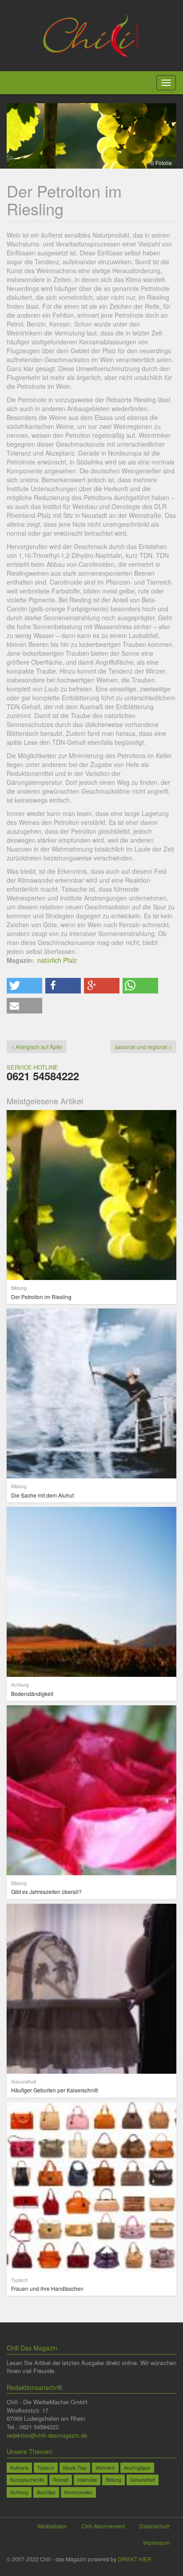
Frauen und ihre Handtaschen (47, 2288)
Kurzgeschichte (27, 2479)
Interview (87, 2479)
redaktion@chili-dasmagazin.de (47, 2435)
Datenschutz (155, 2526)
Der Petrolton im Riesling (41, 1297)
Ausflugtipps (137, 2467)
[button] (24, 986)
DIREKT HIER (135, 2559)
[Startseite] (92, 35)
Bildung (113, 2479)
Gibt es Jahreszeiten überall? (46, 1892)
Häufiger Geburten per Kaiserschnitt (54, 2090)
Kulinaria (19, 2467)
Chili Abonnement (103, 2526)
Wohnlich (105, 2467)
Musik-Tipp (75, 2467)
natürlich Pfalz (57, 960)
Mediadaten (52, 2526)
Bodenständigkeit (32, 1694)
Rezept (61, 2479)
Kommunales (78, 2492)
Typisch (46, 2467)
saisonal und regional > (143, 1047)
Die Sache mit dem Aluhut (42, 1495)
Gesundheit (143, 2479)
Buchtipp (46, 2492)
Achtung (19, 2492)
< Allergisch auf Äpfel (37, 1047)
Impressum (156, 2542)
